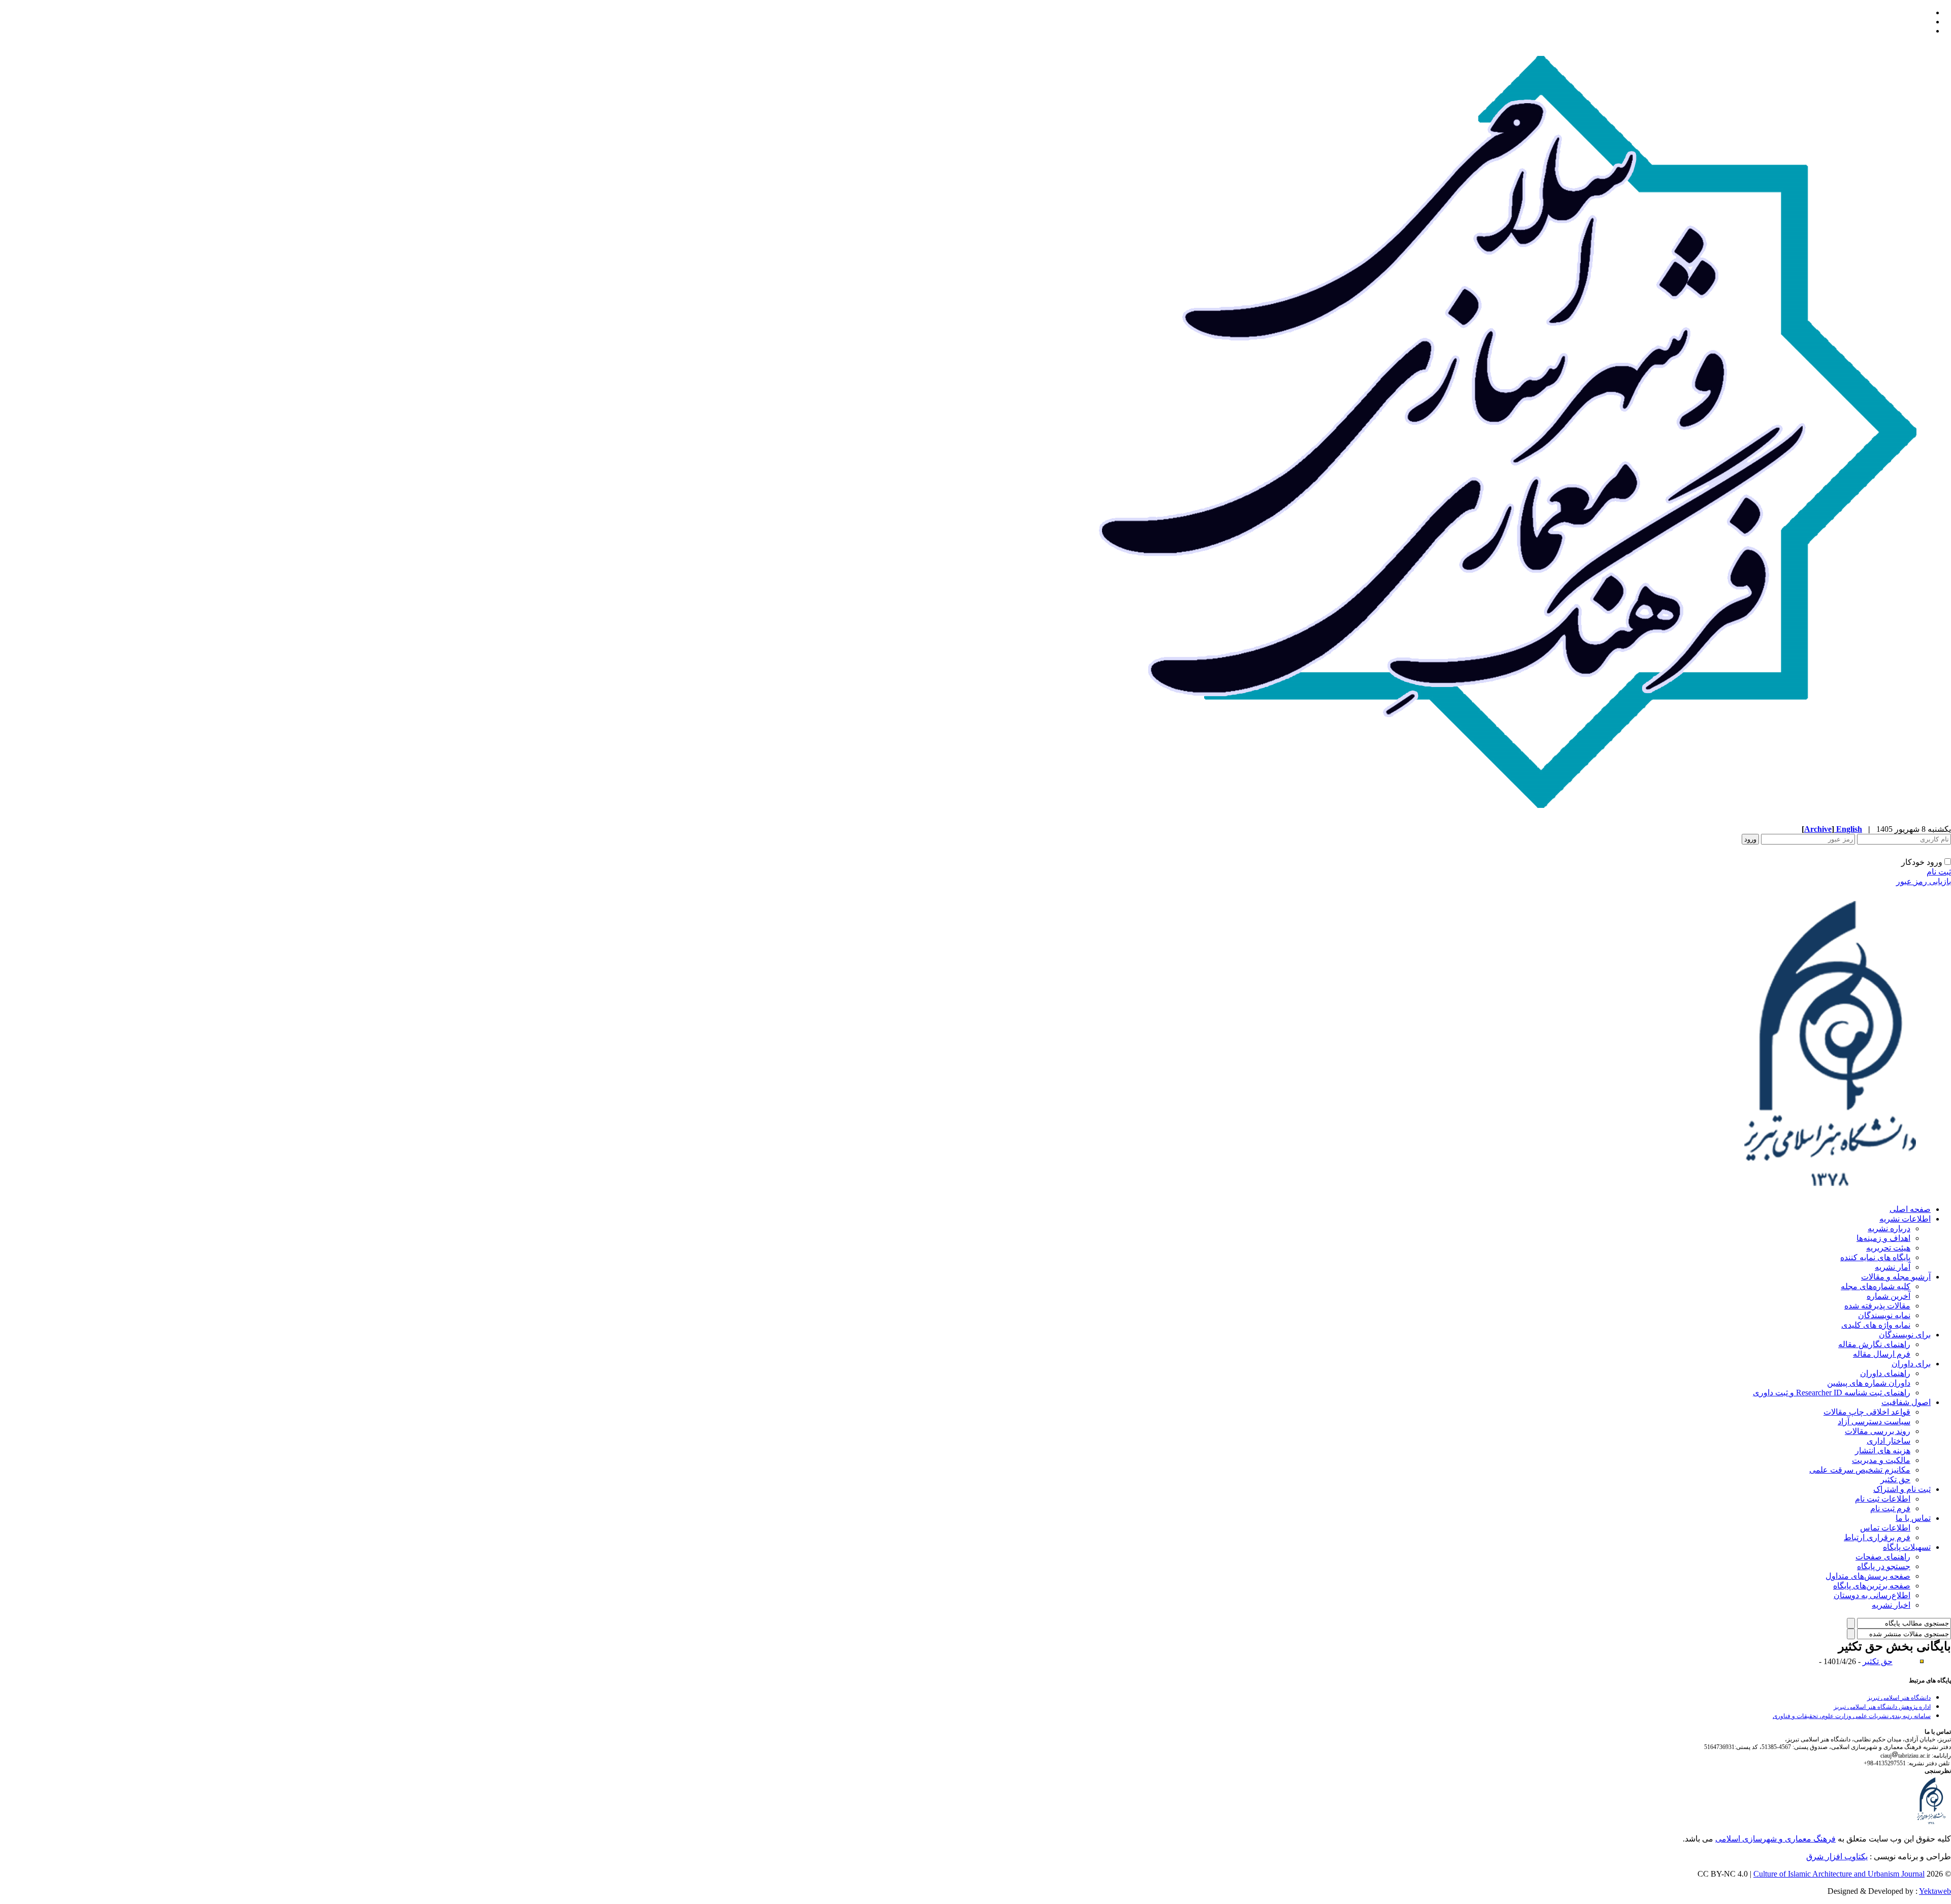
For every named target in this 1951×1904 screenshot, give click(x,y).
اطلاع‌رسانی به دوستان (1872, 1595)
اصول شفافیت (1906, 1402)
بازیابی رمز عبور (1924, 881)
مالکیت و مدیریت (1881, 1460)
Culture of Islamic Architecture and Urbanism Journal (1839, 1874)
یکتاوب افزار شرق (1837, 1856)
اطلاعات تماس (1885, 1528)
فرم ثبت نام (1890, 1508)
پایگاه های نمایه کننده (1875, 1257)
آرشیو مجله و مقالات (1896, 1277)
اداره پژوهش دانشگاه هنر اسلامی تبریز (1882, 1707)
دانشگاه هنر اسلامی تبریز (1899, 1698)
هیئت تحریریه (1888, 1248)
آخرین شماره (1889, 1296)
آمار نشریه (1893, 1267)
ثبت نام (1939, 872)
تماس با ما (1913, 1518)
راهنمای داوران (1885, 1373)
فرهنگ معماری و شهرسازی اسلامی (1775, 1839)
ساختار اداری (1889, 1441)
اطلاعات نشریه (1905, 1219)
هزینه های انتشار (1883, 1450)
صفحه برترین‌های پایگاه (1872, 1586)
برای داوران (1911, 1364)
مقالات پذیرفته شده (1877, 1306)
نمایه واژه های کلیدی (1876, 1325)
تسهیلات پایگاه (1907, 1547)
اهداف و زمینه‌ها (1883, 1238)
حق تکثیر (1895, 1479)
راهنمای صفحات (1883, 1557)
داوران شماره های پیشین (1869, 1383)
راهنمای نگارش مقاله (1874, 1344)
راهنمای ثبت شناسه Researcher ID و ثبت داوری (1832, 1393)
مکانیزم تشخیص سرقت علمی (1860, 1470)
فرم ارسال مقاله (1882, 1354)
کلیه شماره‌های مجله (1876, 1286)
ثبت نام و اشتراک (1902, 1489)
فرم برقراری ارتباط (1877, 1537)
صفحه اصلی (1910, 1209)
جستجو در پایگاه (1884, 1566)
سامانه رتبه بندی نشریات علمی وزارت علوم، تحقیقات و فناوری (1852, 1716)
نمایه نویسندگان (1884, 1315)
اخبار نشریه (1891, 1605)
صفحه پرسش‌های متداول (1868, 1576)
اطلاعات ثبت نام (1883, 1499)
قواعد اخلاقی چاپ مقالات (1867, 1412)
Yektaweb (1935, 1891)
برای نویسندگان (1905, 1335)
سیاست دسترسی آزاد (1874, 1422)
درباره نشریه (1889, 1228)
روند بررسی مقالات (1878, 1431)
